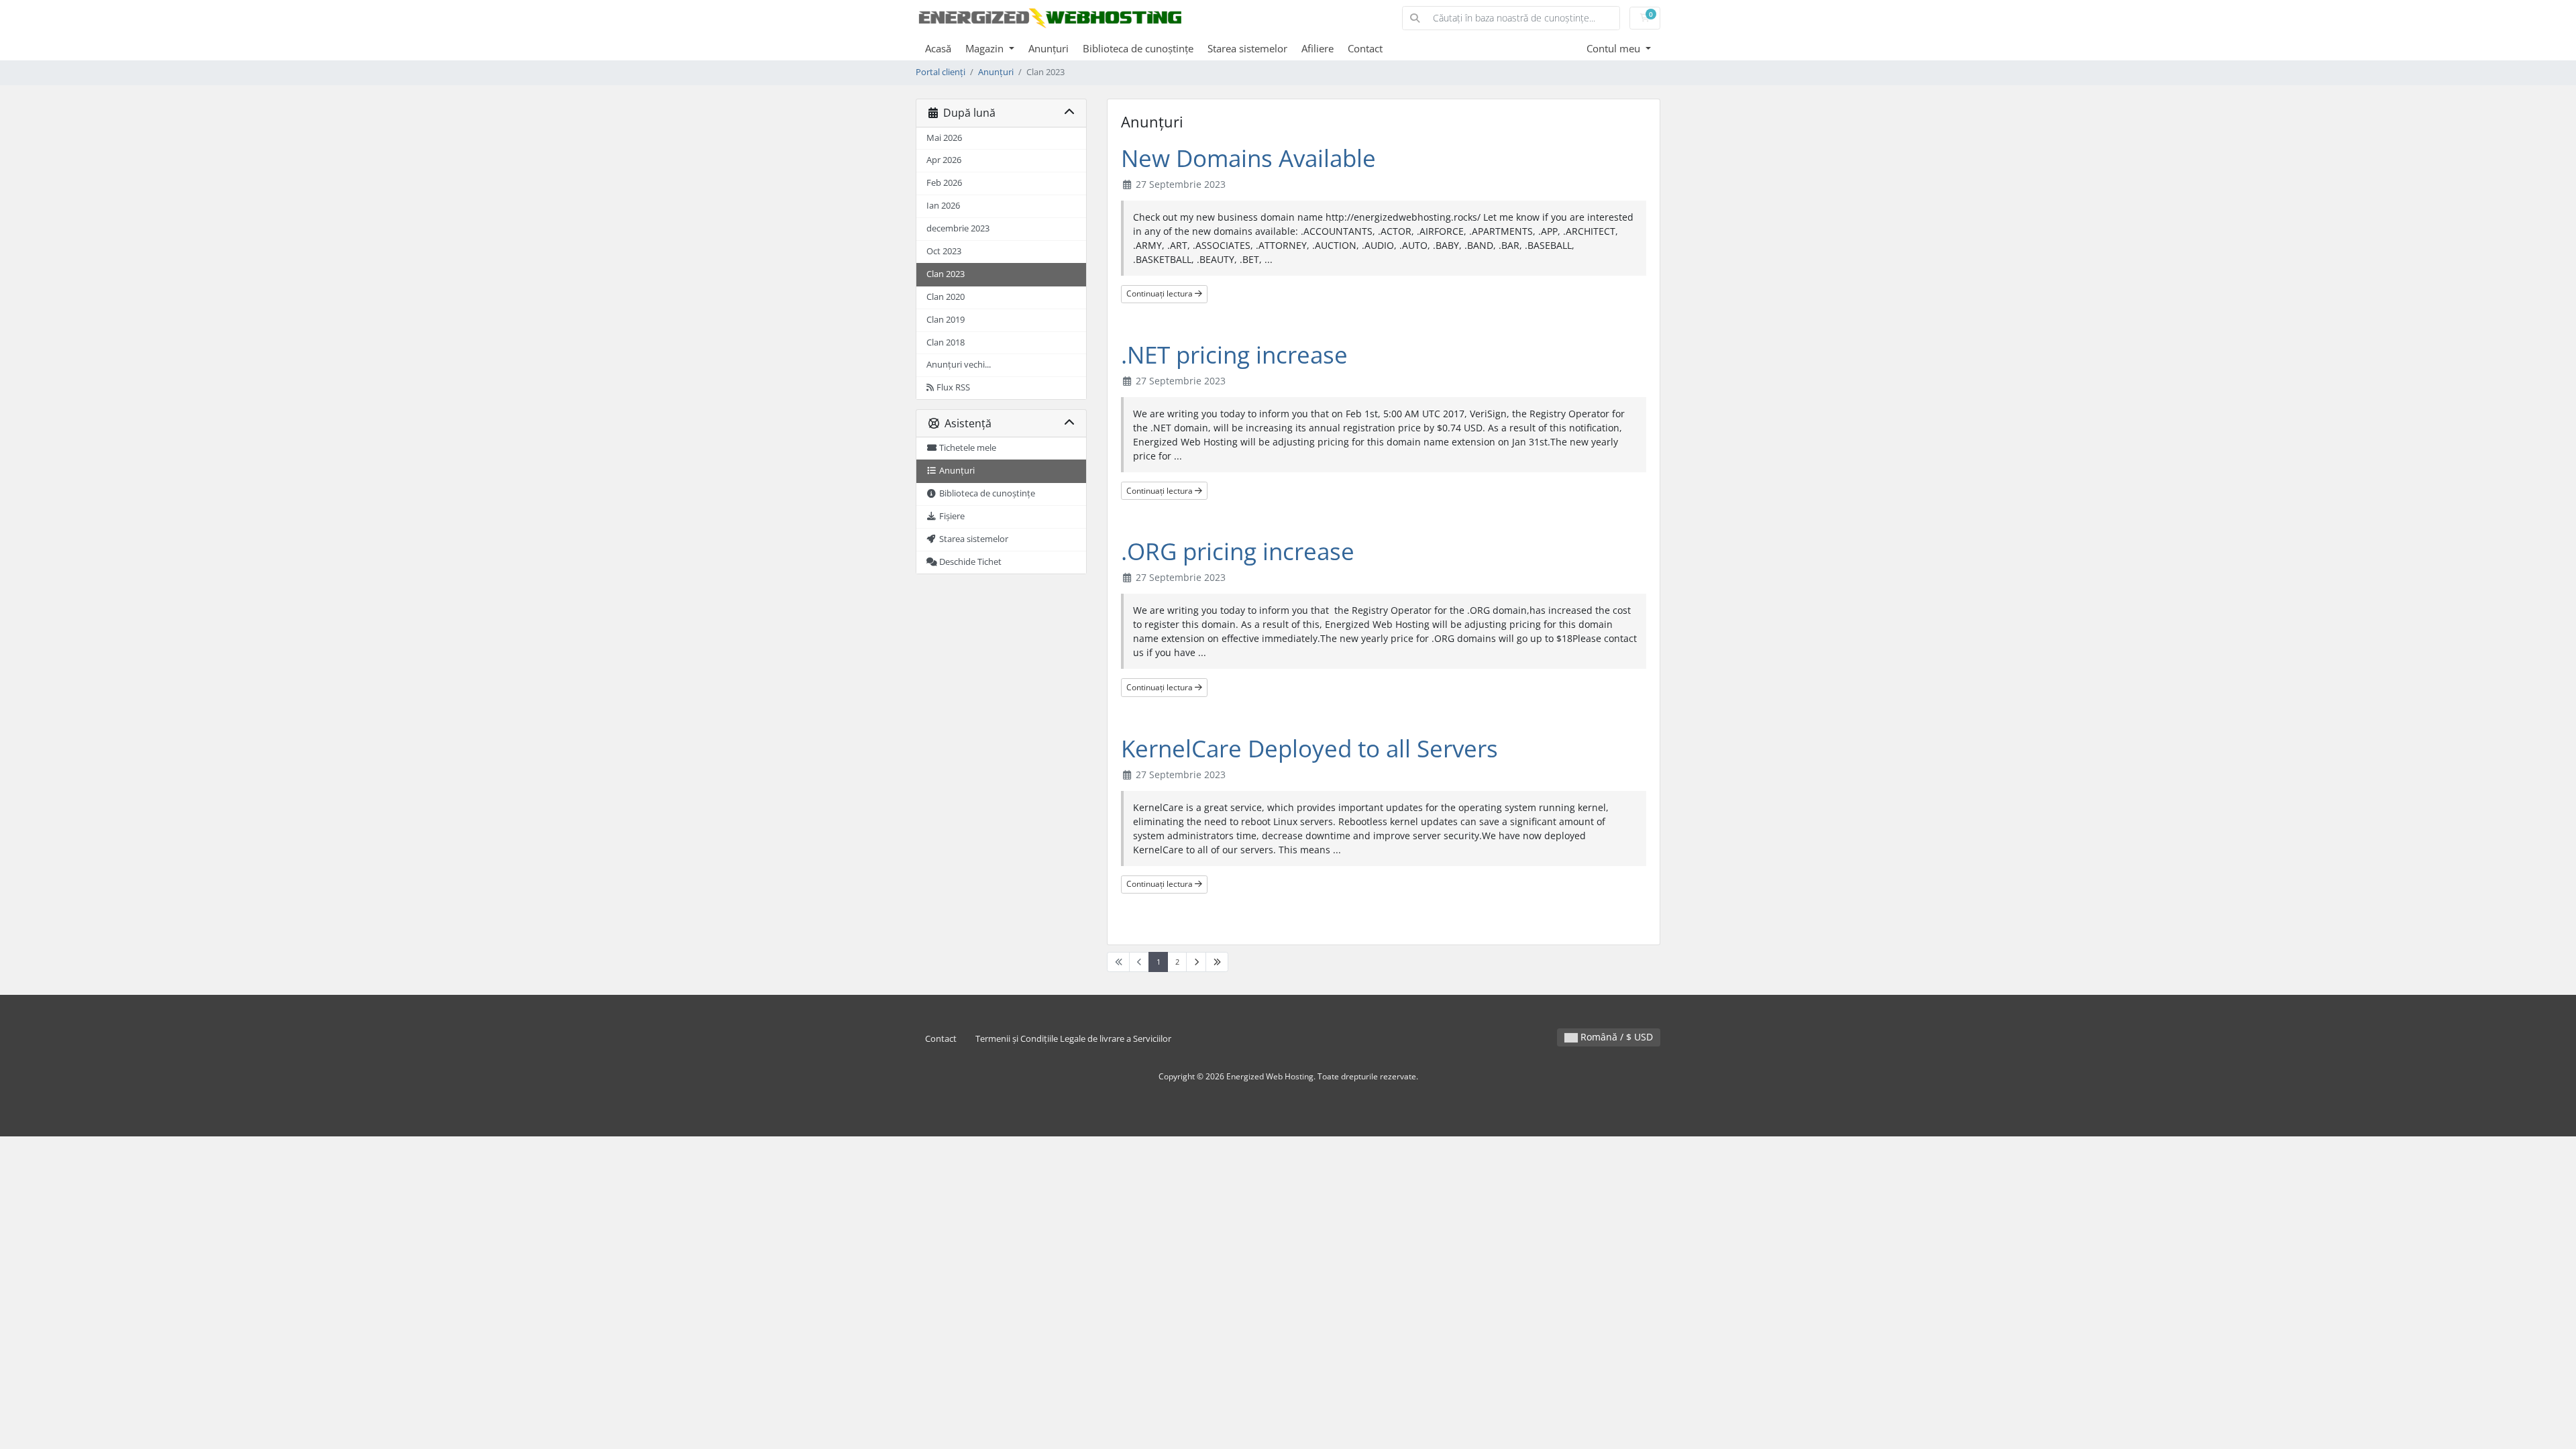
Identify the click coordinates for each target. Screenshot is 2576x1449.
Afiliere (1318, 48)
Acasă (938, 48)
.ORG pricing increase (1238, 551)
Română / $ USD (1615, 1037)
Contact (1365, 48)
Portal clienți (941, 72)
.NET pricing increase (1234, 355)
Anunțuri (1049, 48)
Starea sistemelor (1247, 48)
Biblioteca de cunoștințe (1138, 48)
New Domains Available (1248, 158)
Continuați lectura (1161, 293)
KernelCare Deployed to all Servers (1309, 748)
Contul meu (1615, 48)
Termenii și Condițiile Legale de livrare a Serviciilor (1073, 1039)
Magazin (986, 48)
